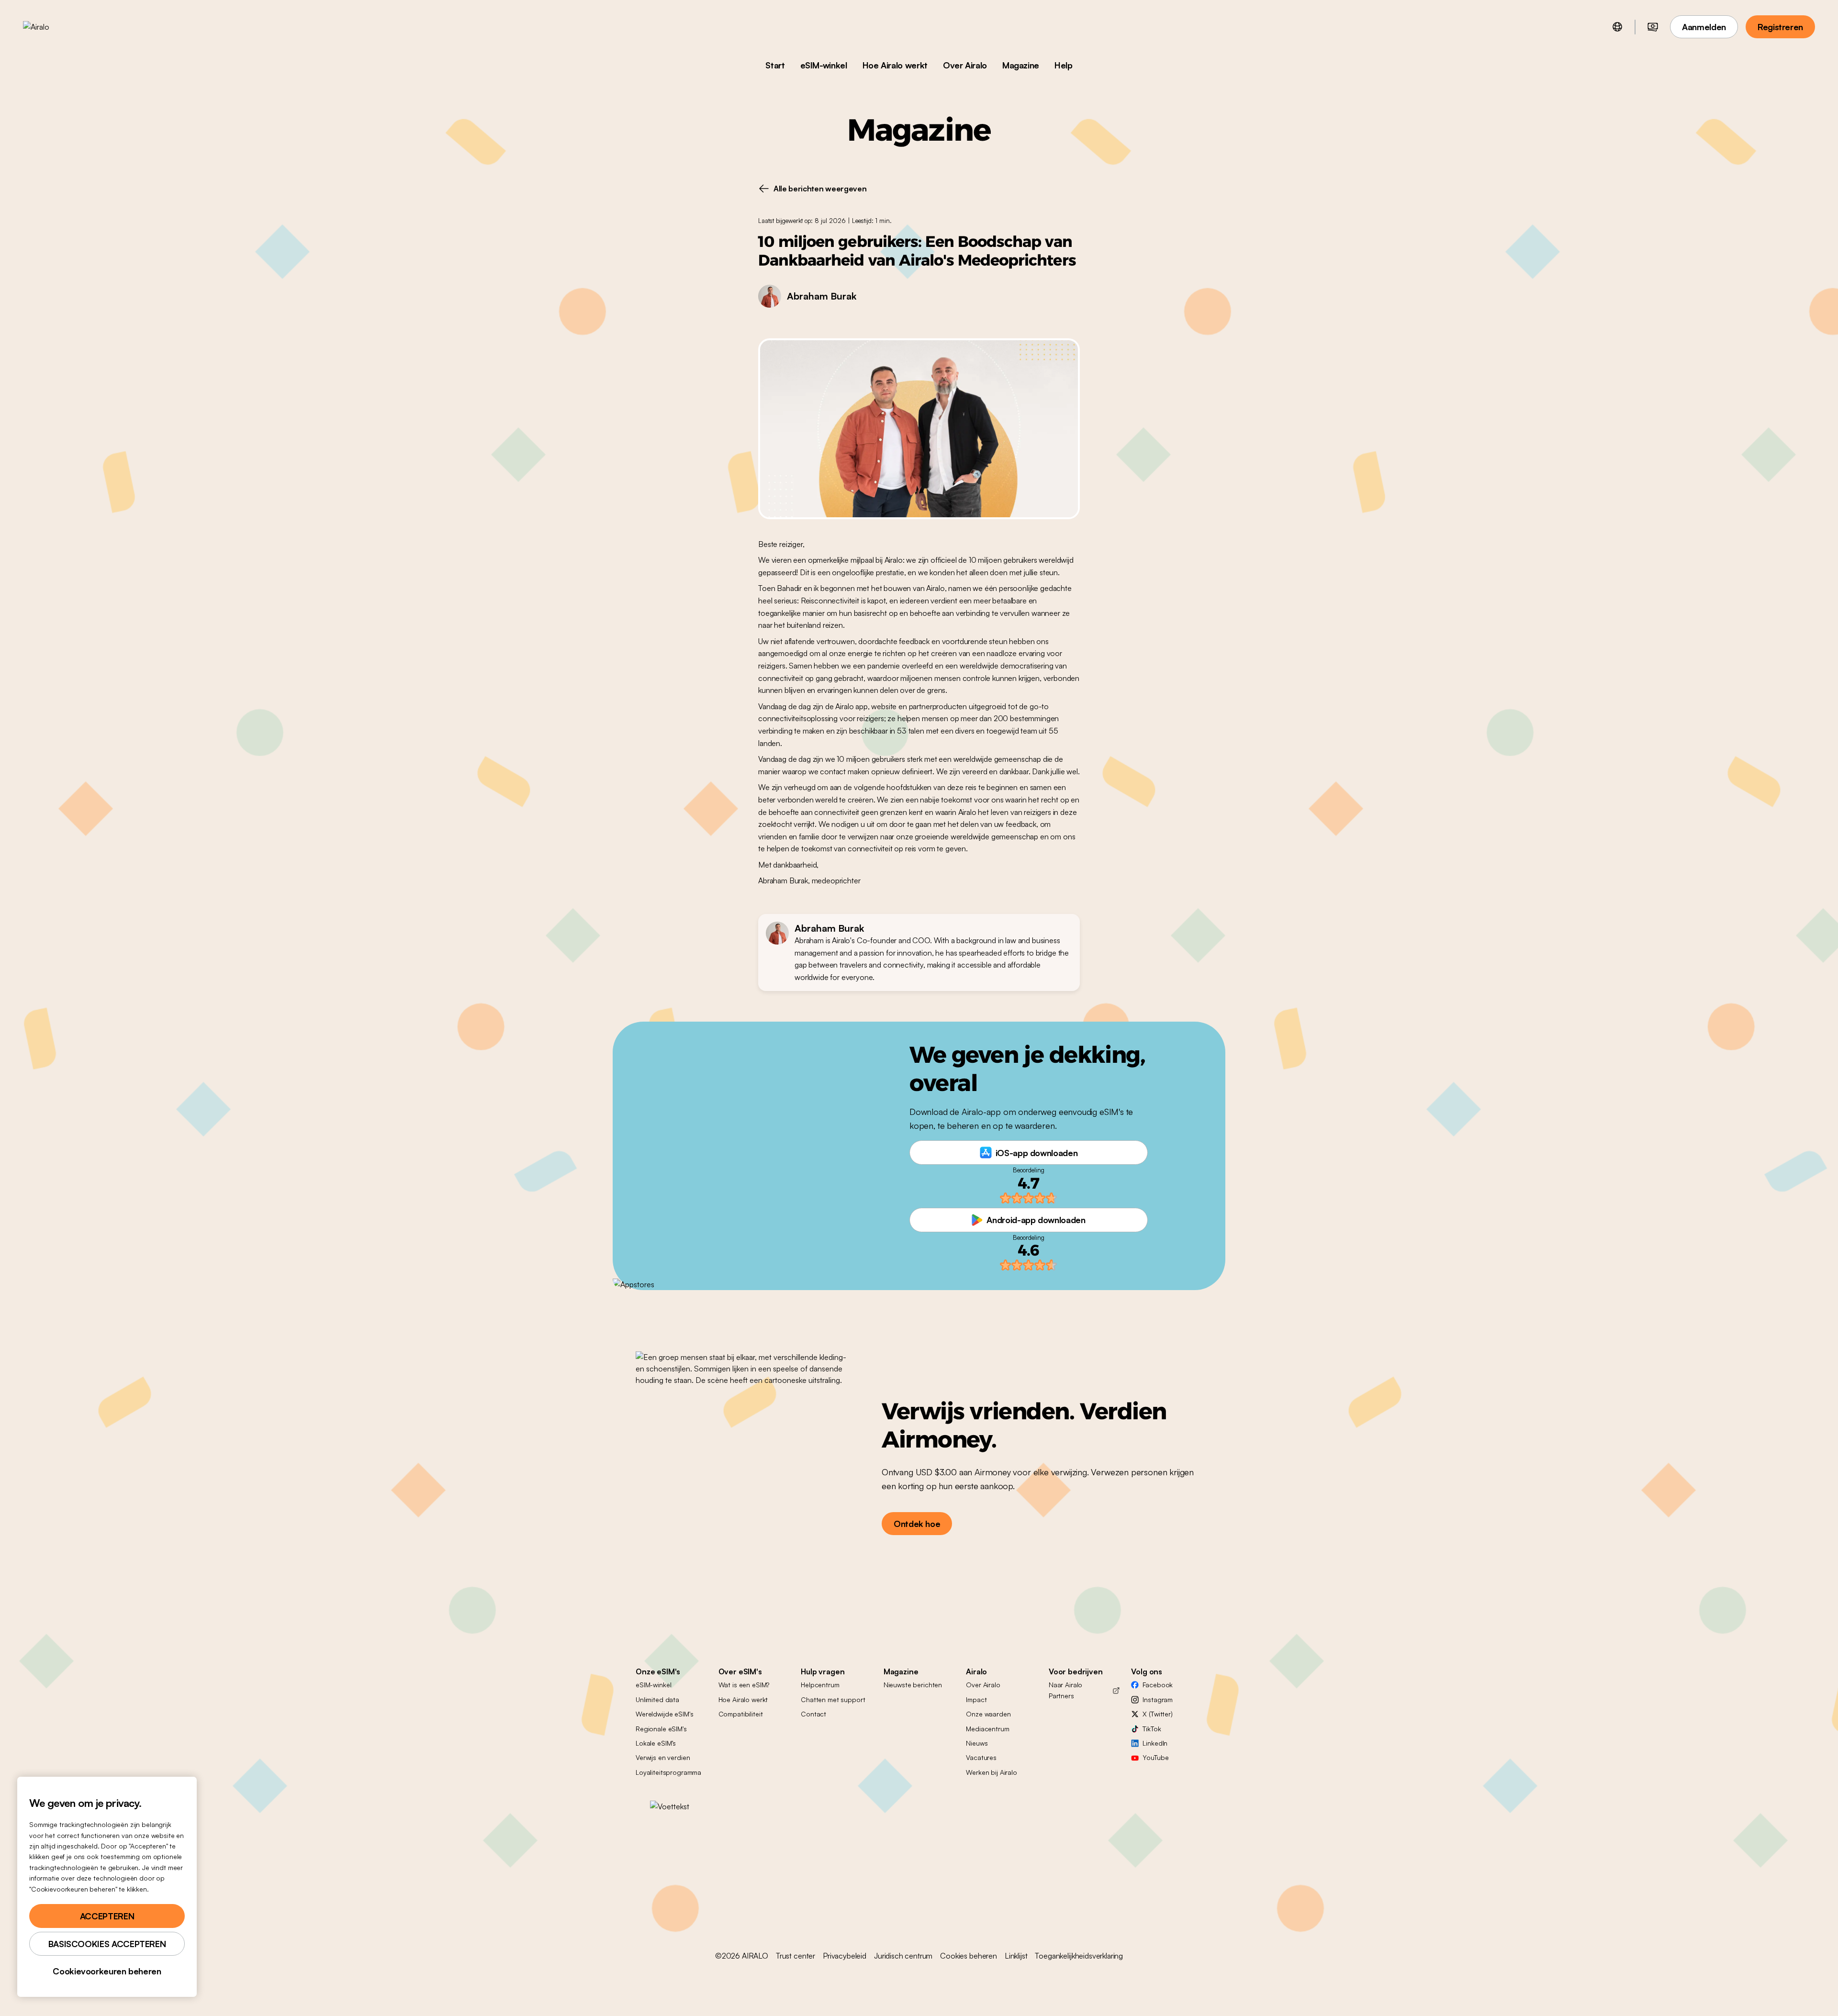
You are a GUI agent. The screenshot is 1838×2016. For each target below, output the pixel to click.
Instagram (1158, 1699)
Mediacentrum (987, 1729)
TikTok (1152, 1729)
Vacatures (981, 1757)
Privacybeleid (845, 1956)
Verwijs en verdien (663, 1757)
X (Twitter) (1157, 1714)
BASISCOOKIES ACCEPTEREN (107, 1944)
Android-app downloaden (1036, 1220)
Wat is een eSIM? (744, 1685)
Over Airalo (965, 65)
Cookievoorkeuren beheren (107, 1971)
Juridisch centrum (903, 1956)
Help (1064, 65)
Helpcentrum (820, 1685)
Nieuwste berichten (913, 1685)
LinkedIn (1155, 1743)
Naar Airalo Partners (1065, 1690)
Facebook (1158, 1685)
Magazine (1021, 65)
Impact (976, 1699)
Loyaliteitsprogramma (668, 1772)
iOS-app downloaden (1037, 1153)
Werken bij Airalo (992, 1772)
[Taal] (1617, 27)
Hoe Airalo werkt (895, 65)
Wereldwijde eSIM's (664, 1714)
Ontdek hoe (917, 1524)
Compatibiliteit (741, 1714)
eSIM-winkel (824, 65)
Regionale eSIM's (661, 1729)
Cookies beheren (969, 1956)
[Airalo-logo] (51, 27)
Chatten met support (833, 1699)
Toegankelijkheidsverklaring (1079, 1956)
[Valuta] (1653, 27)
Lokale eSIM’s (656, 1743)
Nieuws (977, 1743)
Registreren (1780, 27)
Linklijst (1016, 1956)
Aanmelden (1704, 27)
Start (775, 65)
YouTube (1155, 1757)
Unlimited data (657, 1699)
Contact (813, 1714)
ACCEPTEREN (107, 1916)
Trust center (796, 1956)
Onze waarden (988, 1714)
